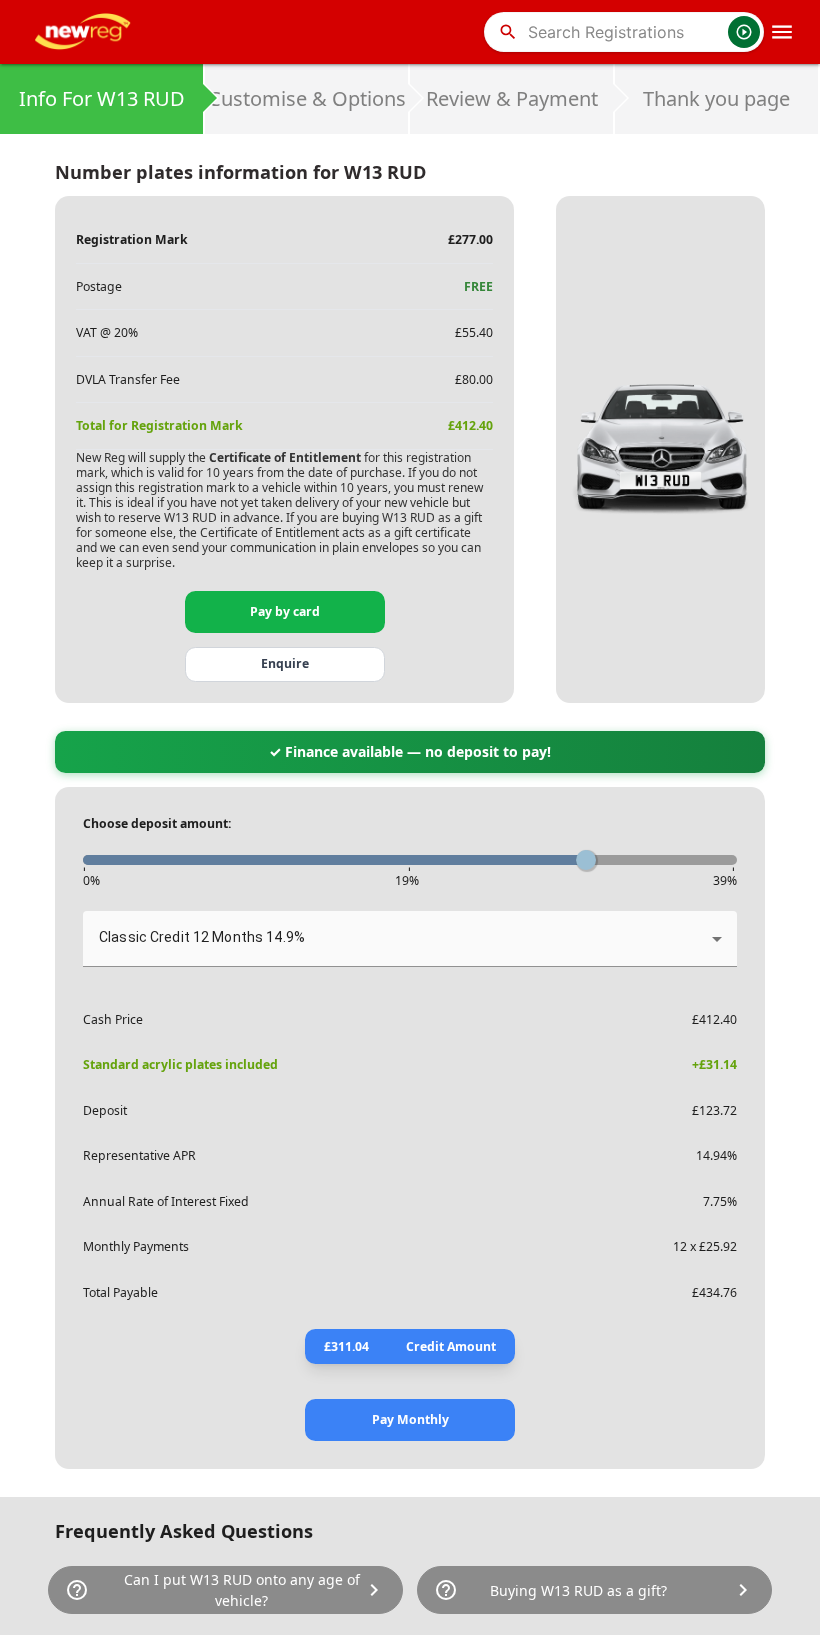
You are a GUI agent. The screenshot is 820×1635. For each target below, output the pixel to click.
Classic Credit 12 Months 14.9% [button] (202, 937)
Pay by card (285, 611)
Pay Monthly (410, 1419)
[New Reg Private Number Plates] (86, 32)
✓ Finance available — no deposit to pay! (410, 751)
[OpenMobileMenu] (782, 32)
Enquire (285, 663)
